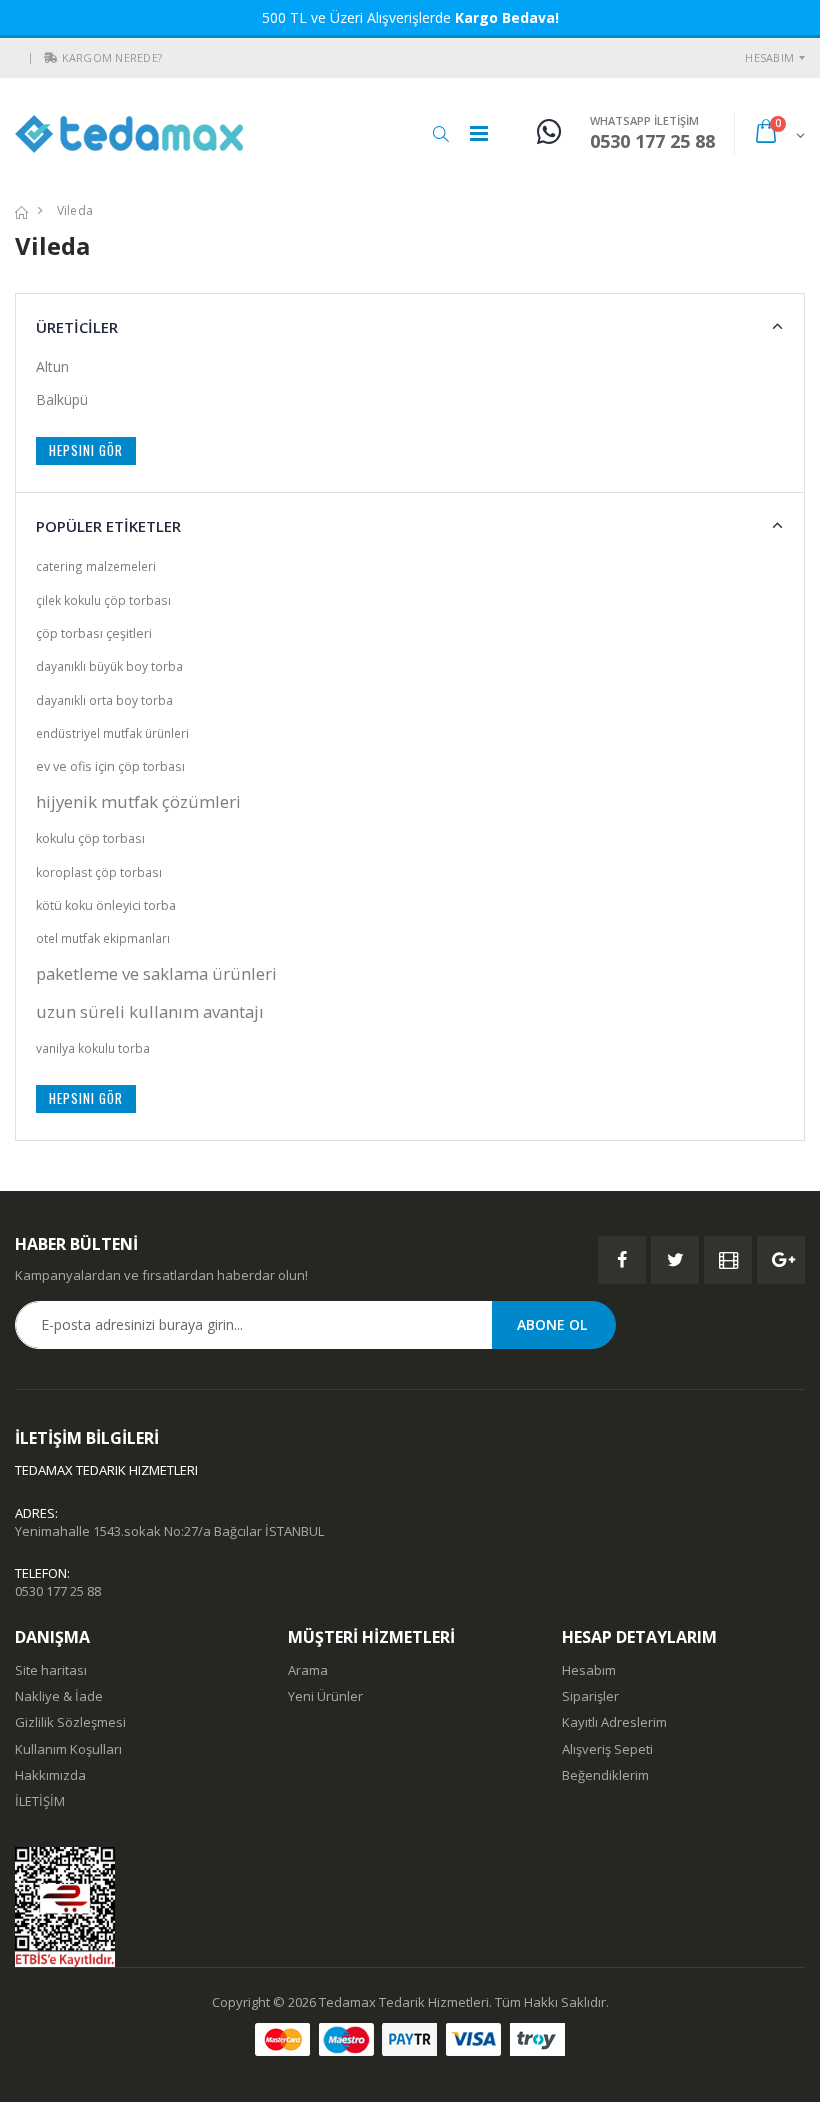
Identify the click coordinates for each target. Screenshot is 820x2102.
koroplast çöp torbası (99, 872)
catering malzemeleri (96, 566)
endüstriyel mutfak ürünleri (112, 733)
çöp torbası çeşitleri (94, 633)
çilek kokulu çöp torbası (103, 600)
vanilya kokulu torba (93, 1048)
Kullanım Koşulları (68, 1749)
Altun (52, 366)
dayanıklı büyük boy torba (109, 666)
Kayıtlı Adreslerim (614, 1722)
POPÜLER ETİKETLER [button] (108, 526)
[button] (51, 58)
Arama (308, 1670)
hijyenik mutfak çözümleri (138, 801)
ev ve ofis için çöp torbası (110, 766)
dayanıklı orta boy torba (104, 700)
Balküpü (62, 399)
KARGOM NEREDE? (112, 57)
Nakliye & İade (59, 1696)
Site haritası (51, 1670)
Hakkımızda (50, 1775)
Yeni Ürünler (325, 1696)
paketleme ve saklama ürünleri (156, 973)
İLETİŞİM (40, 1801)
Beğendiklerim (605, 1775)
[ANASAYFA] (21, 210)
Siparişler (590, 1696)
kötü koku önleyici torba (106, 905)
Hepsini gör (86, 450)
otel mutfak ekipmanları (103, 938)
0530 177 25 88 (58, 1591)
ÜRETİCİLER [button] (77, 327)
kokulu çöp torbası (90, 838)
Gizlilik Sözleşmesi (70, 1722)
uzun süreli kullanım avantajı (150, 1011)
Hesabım (769, 57)
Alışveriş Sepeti (607, 1749)
